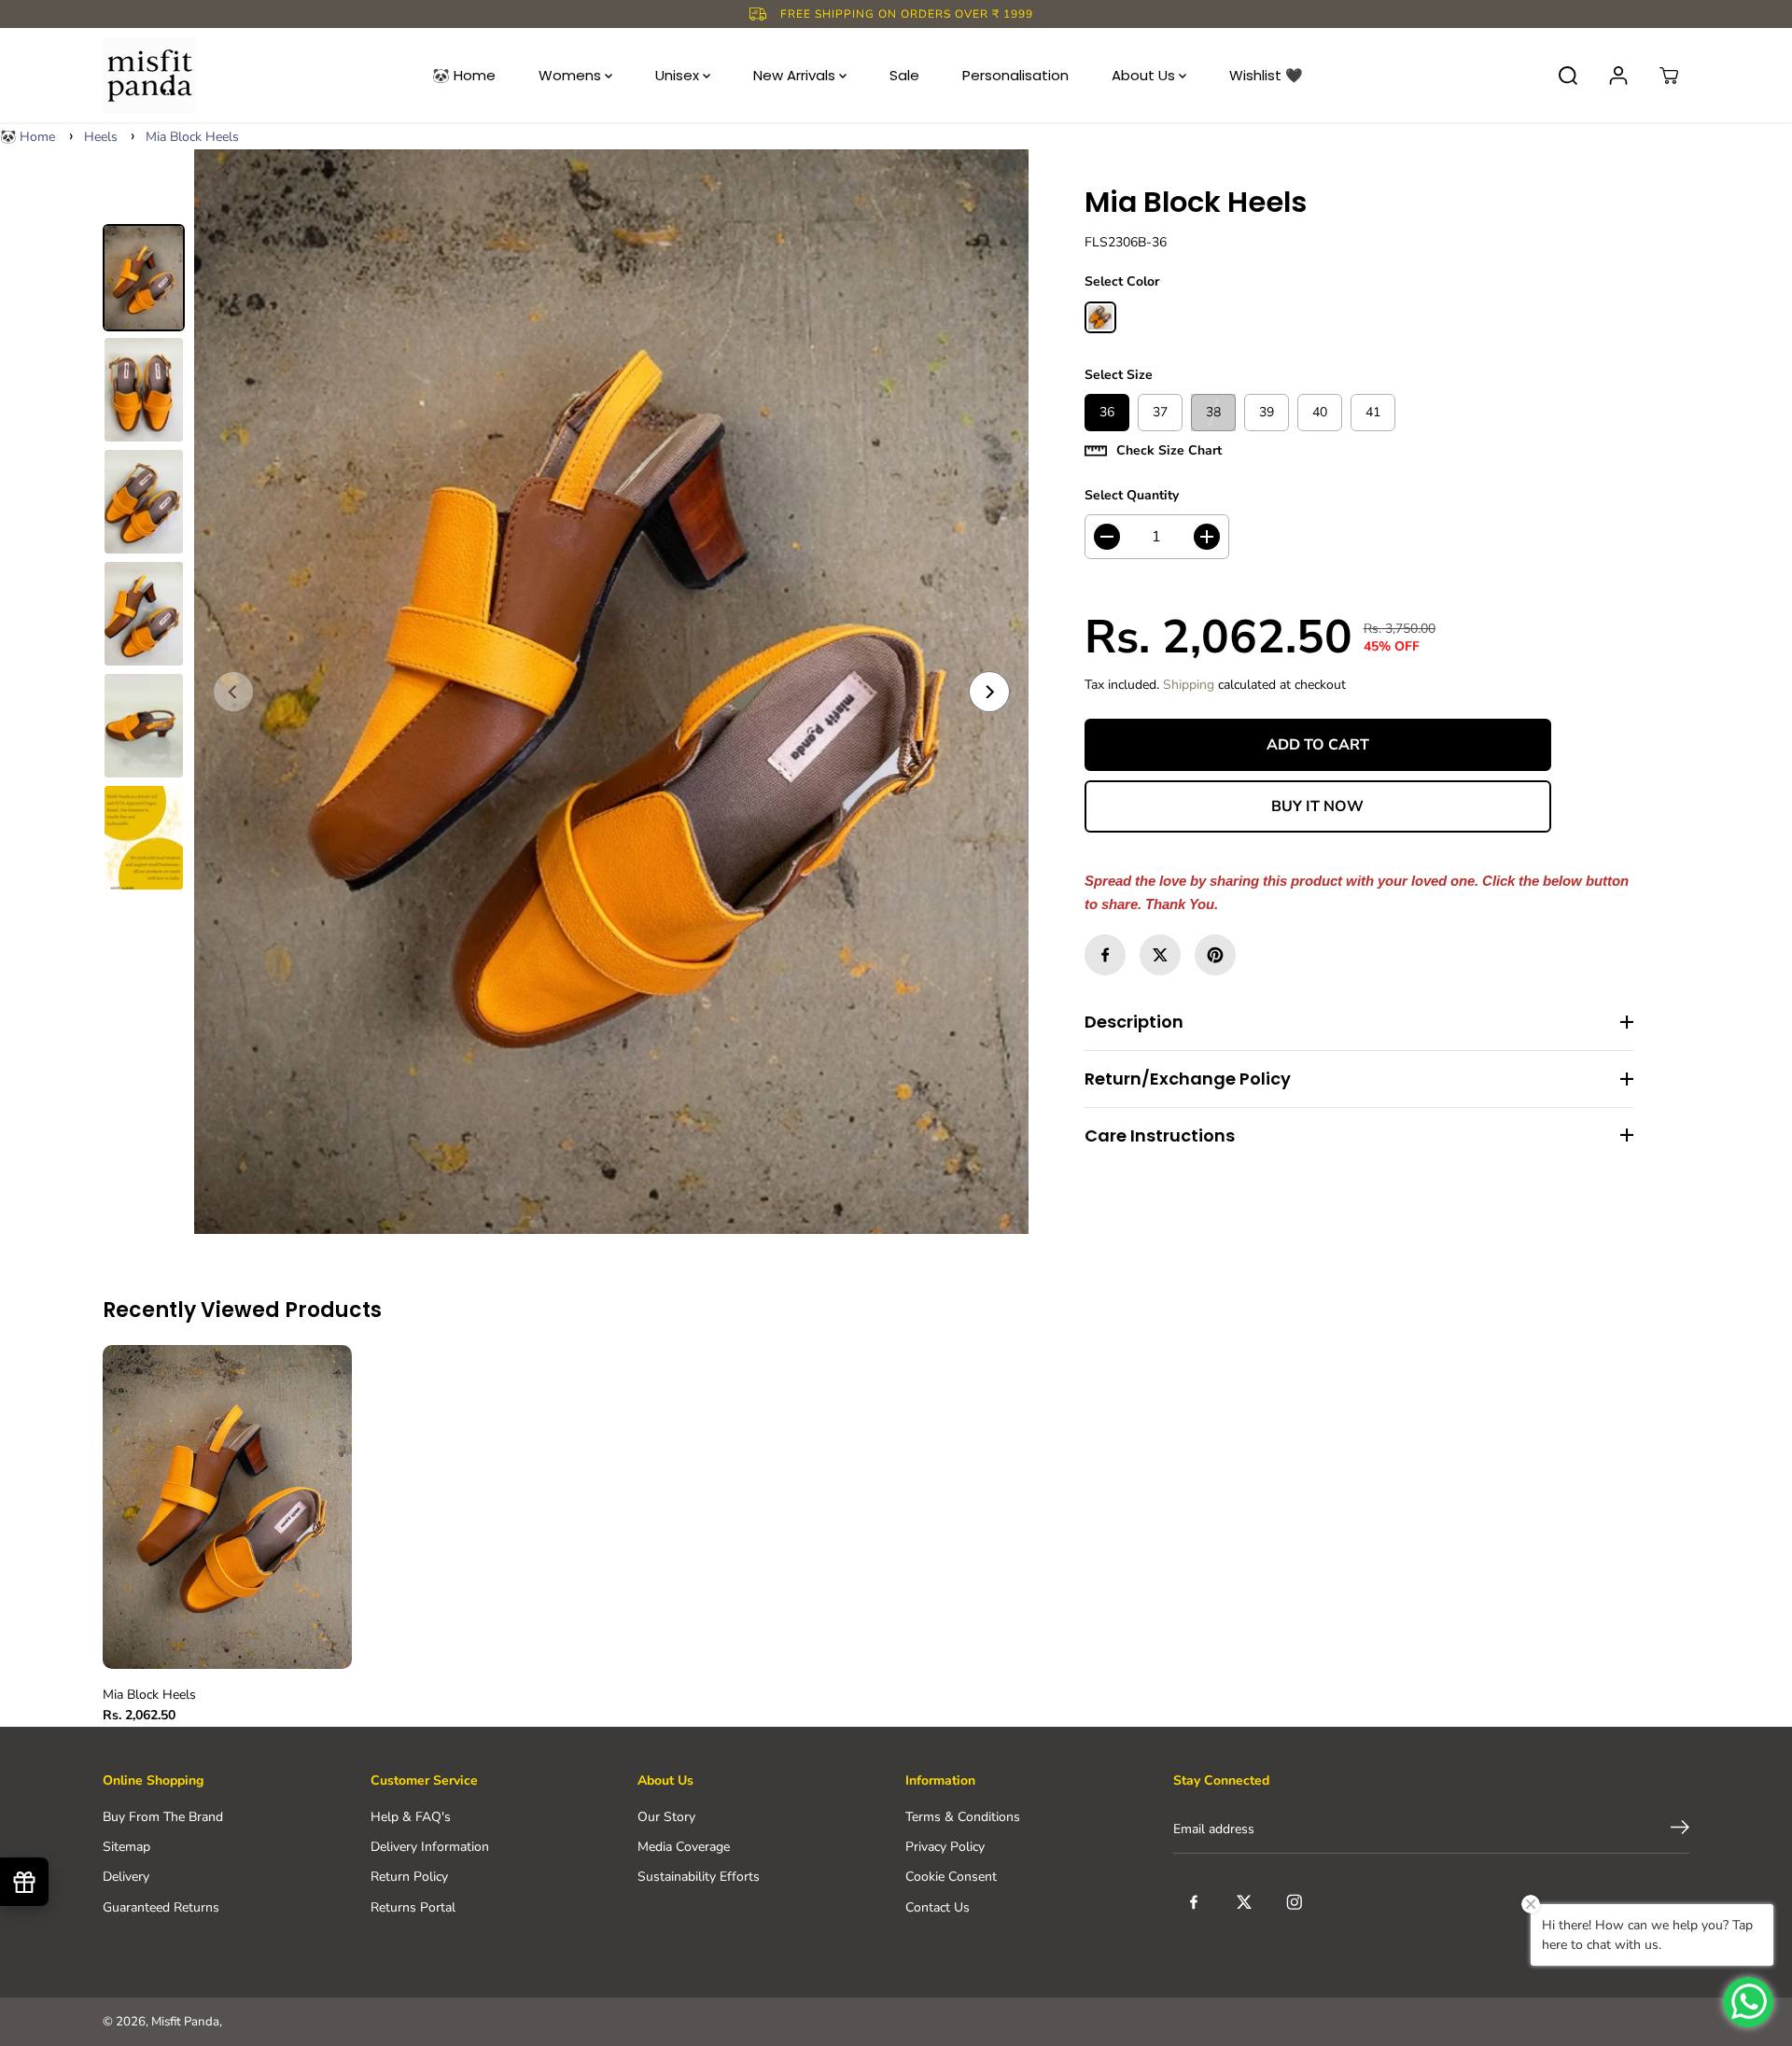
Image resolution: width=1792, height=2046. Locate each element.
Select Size (1119, 375)
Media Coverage (684, 1847)
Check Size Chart (1169, 450)
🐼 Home (464, 75)
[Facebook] (1105, 955)
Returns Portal (413, 1907)
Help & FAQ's (411, 1817)
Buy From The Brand (163, 1817)
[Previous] (233, 692)
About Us (1145, 75)
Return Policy (409, 1877)
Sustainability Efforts (699, 1877)
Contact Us (938, 1907)
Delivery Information (430, 1847)
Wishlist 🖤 (1266, 75)
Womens (572, 75)
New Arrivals (796, 75)
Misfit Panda (185, 2022)
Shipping (1189, 685)
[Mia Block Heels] (611, 692)
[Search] (1568, 76)
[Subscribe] (1680, 1830)
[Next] (989, 692)
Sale (904, 75)
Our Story (666, 1817)
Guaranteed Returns (161, 1907)
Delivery (126, 1877)
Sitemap (126, 1847)
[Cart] (1669, 76)
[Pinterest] (1215, 955)
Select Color (1122, 281)
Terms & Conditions (963, 1817)
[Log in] (1618, 76)
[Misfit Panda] (149, 75)
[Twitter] (1160, 955)
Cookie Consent (951, 1877)
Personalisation (1015, 75)
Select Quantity (1132, 495)
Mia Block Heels (192, 137)
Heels (101, 137)
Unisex (679, 75)
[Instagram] (1295, 1902)
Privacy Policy (945, 1847)
